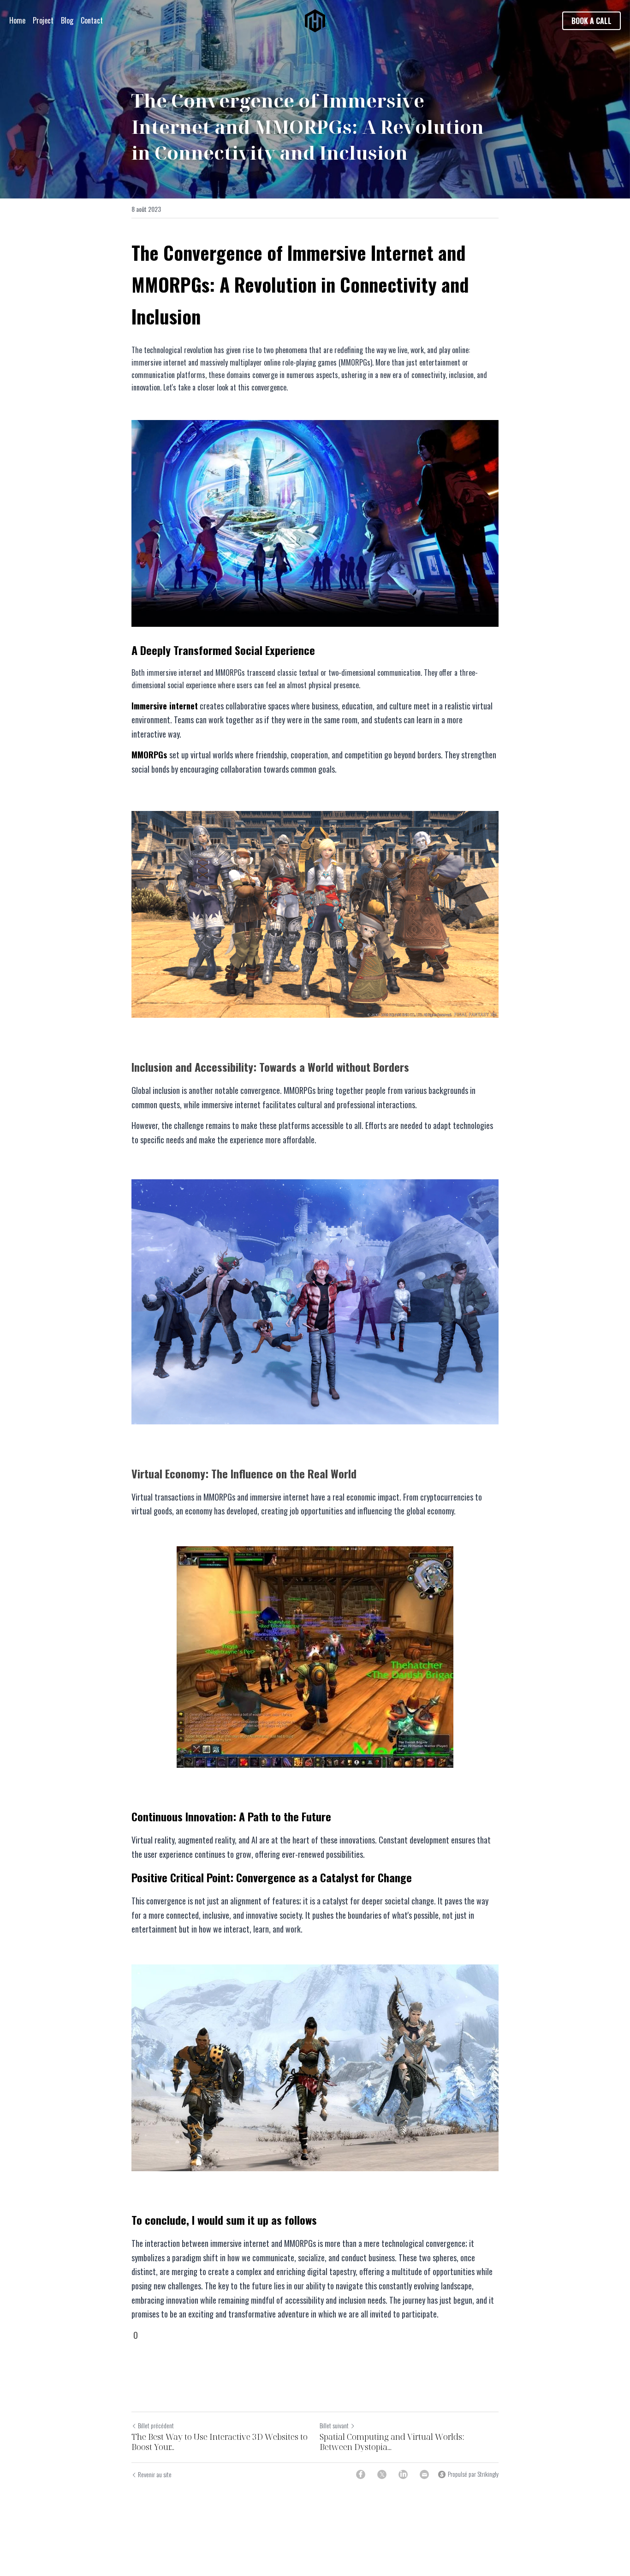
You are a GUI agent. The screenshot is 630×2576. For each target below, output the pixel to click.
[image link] (315, 20)
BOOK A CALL (591, 21)
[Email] (424, 2474)
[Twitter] (382, 2474)
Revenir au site (155, 2474)
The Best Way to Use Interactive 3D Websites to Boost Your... (220, 2442)
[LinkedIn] (403, 2474)
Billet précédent (156, 2425)
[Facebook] (361, 2474)
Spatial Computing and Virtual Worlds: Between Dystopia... (392, 2442)
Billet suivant (334, 2425)
